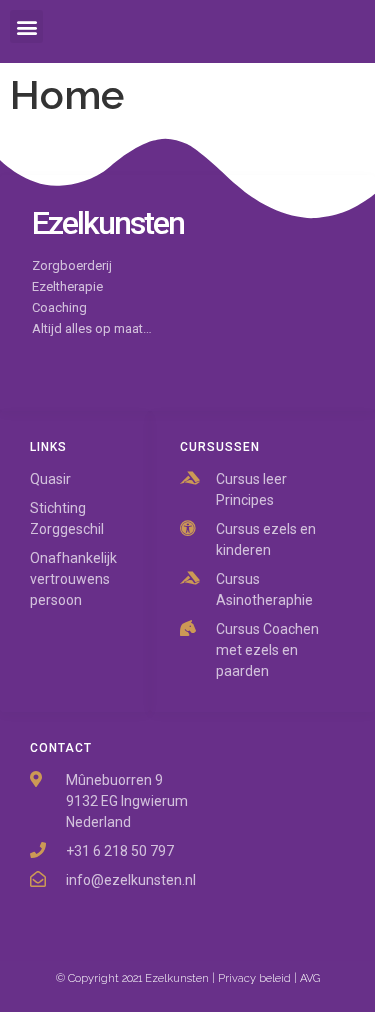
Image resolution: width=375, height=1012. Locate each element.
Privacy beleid (254, 978)
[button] (26, 26)
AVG (310, 978)
